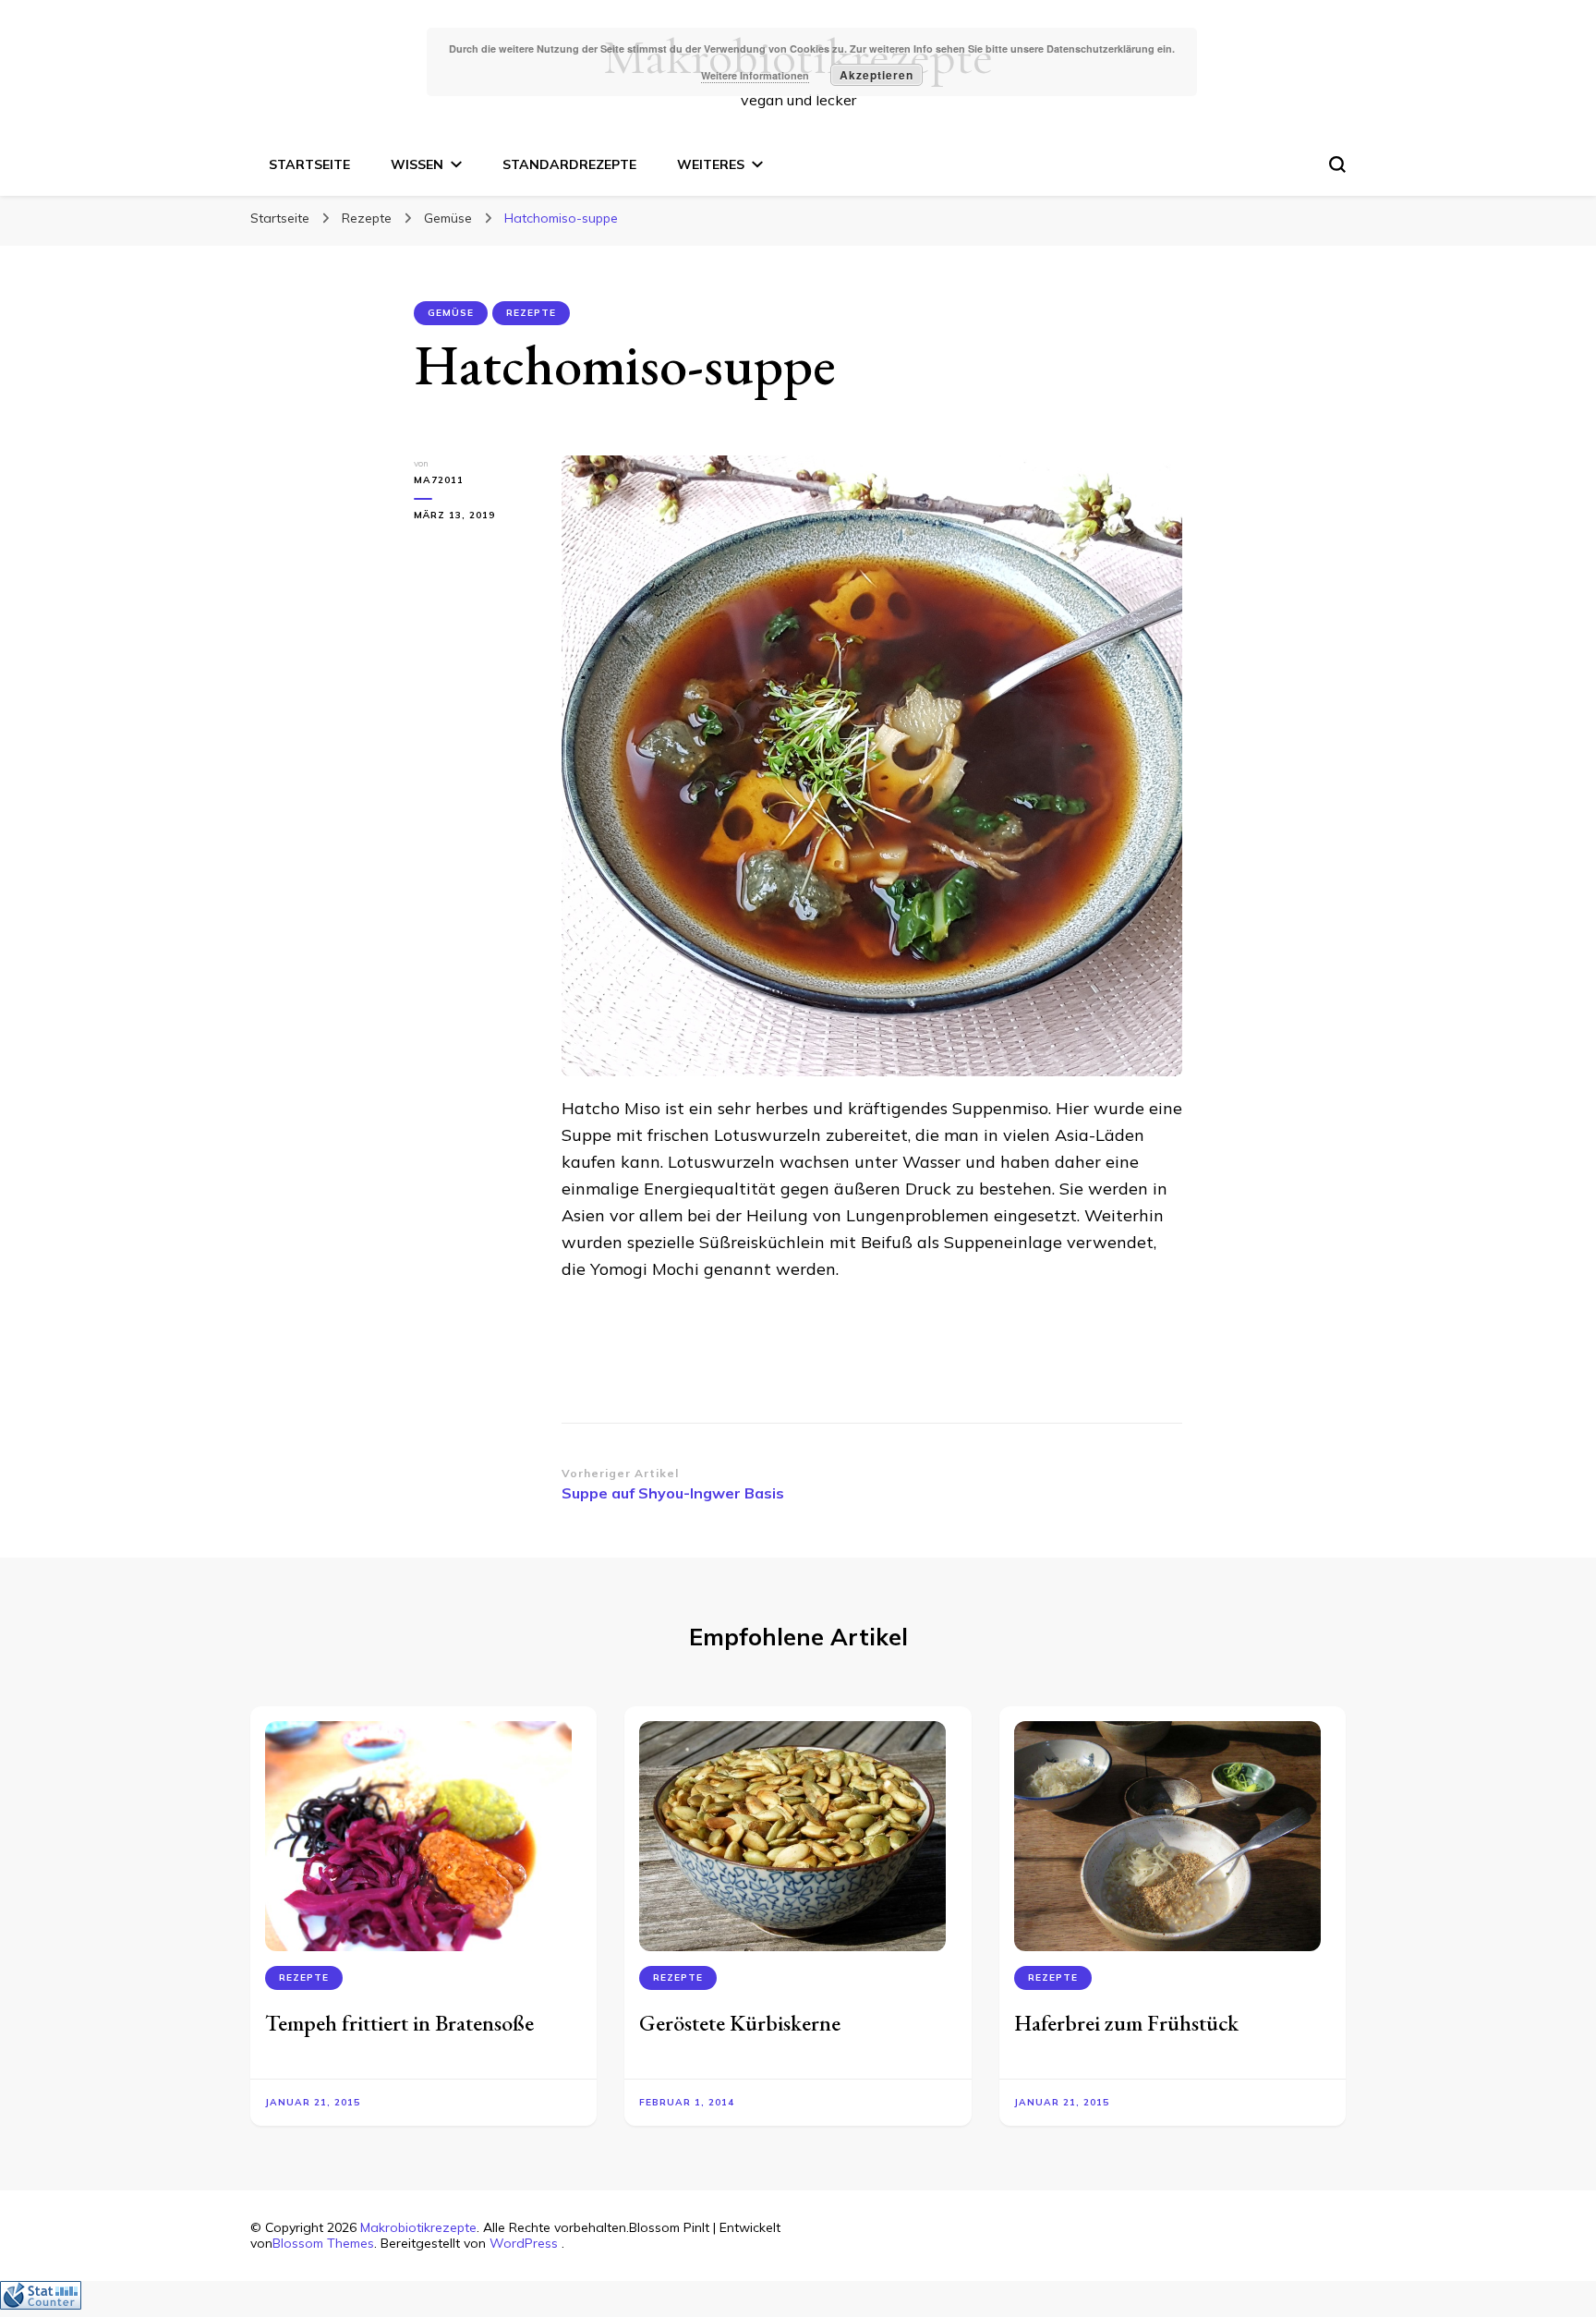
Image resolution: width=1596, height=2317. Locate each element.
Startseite (309, 164)
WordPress (524, 2243)
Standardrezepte (569, 164)
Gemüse (451, 313)
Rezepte (531, 313)
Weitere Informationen (755, 75)
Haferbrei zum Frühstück (1126, 2023)
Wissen (417, 164)
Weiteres (711, 164)
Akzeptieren (877, 75)
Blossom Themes (323, 2243)
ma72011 (439, 480)
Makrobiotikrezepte (418, 2227)
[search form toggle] (1337, 164)
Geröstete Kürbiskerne (740, 2023)
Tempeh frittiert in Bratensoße (399, 2023)
